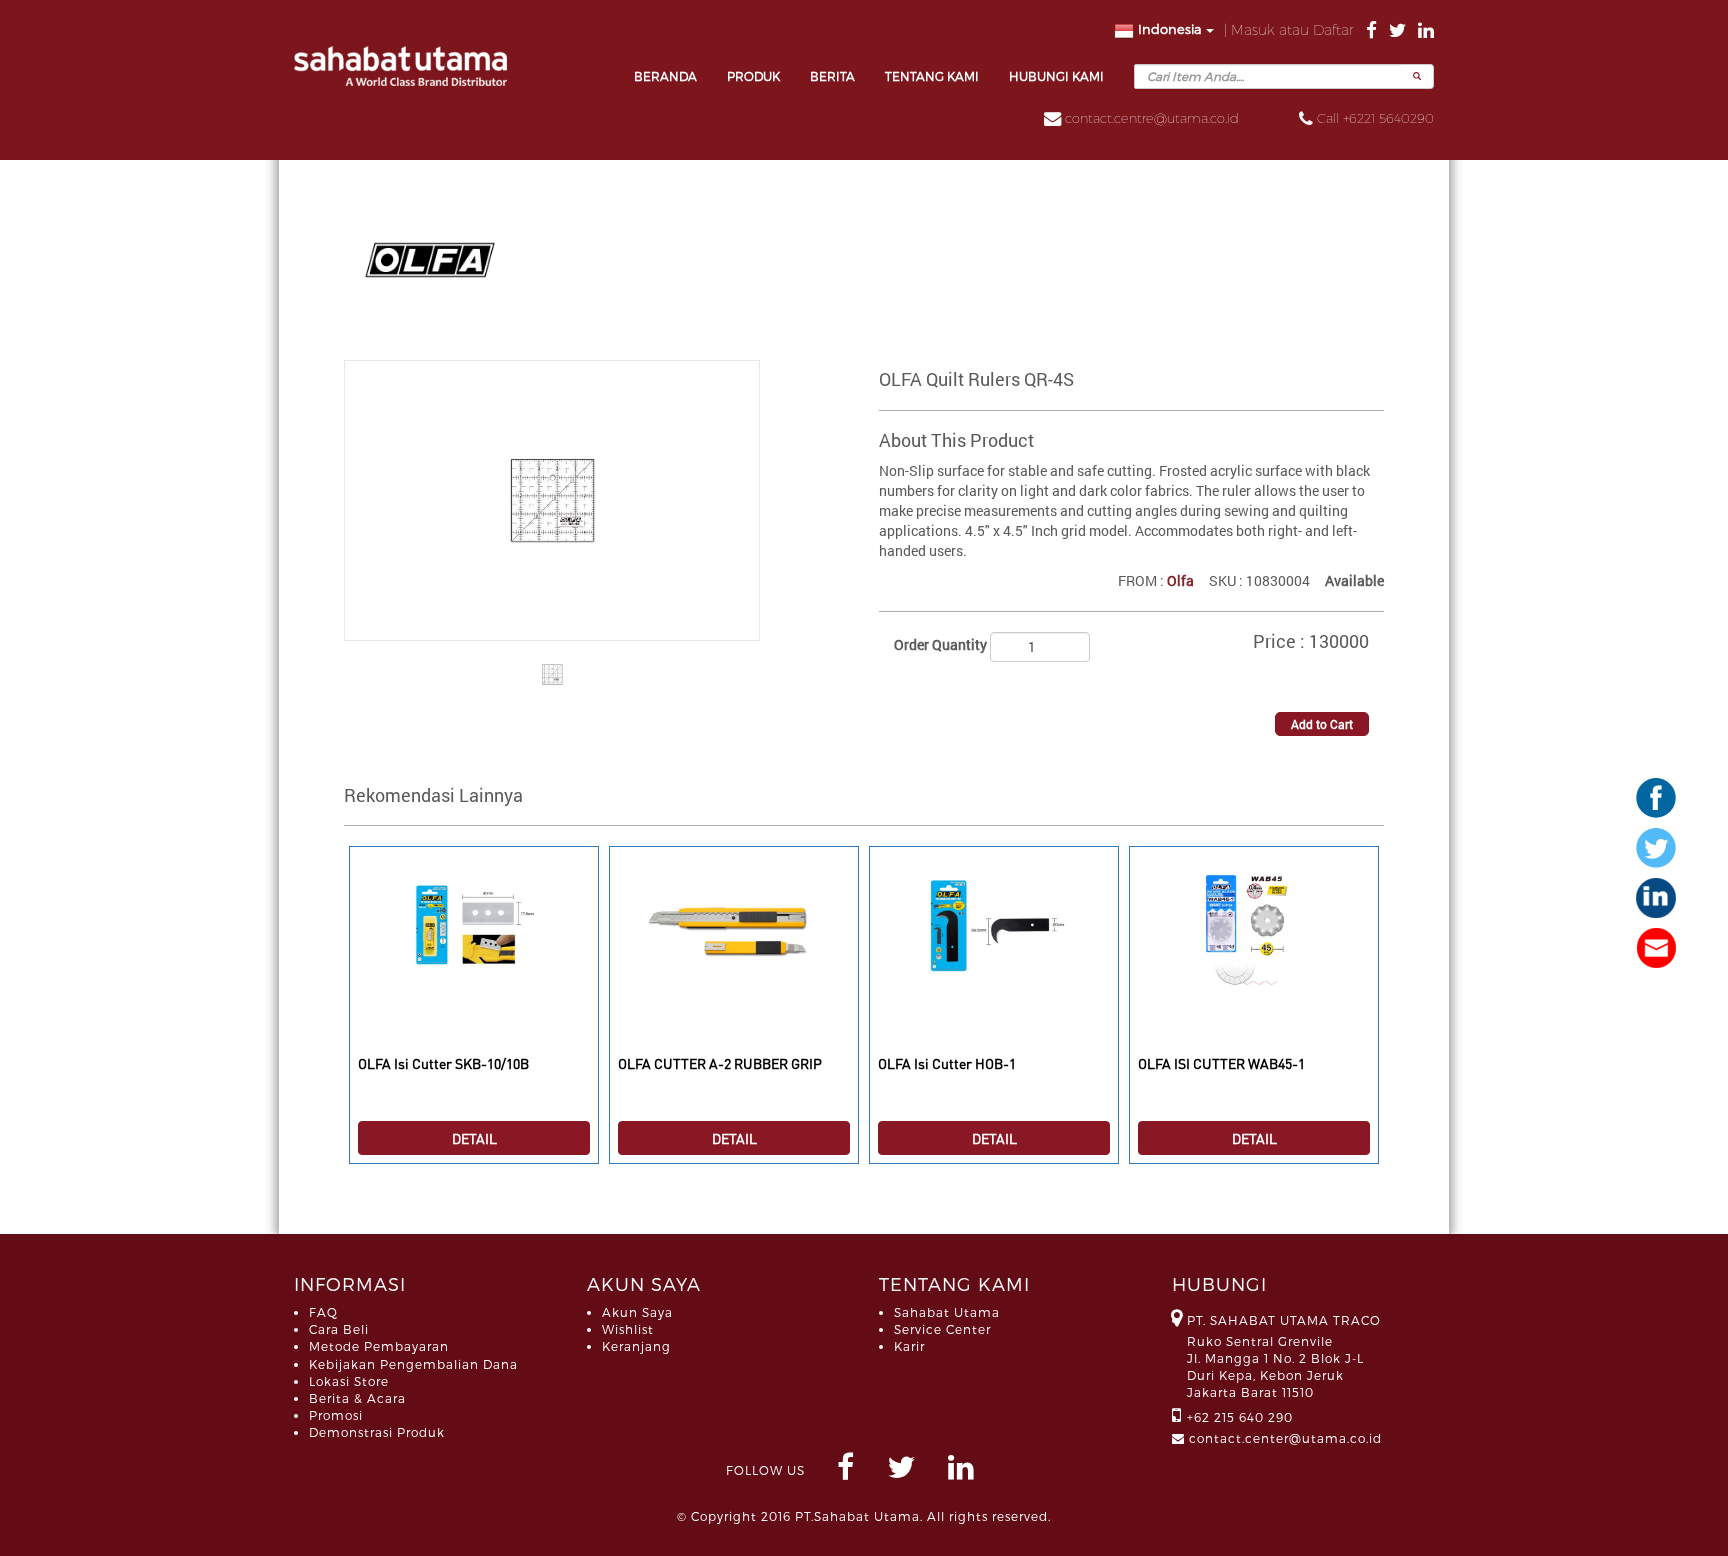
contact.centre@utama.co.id (1152, 118)
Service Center (942, 1329)
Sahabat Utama (947, 1312)
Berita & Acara (357, 1398)
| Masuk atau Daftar (1291, 29)
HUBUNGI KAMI (1056, 76)
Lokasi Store (349, 1381)
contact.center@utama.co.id (1285, 1438)
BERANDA (665, 76)
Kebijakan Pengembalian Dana (413, 1364)
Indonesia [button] (1170, 29)
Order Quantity (940, 644)
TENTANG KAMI (932, 76)
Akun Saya (637, 1312)
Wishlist (628, 1329)
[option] (474, 1015)
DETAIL (474, 1138)
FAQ (323, 1312)
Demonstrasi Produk (377, 1432)
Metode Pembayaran (379, 1346)
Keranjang (636, 1346)
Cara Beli (339, 1329)
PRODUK (753, 76)
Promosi (336, 1415)
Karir (909, 1346)
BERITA (832, 76)
